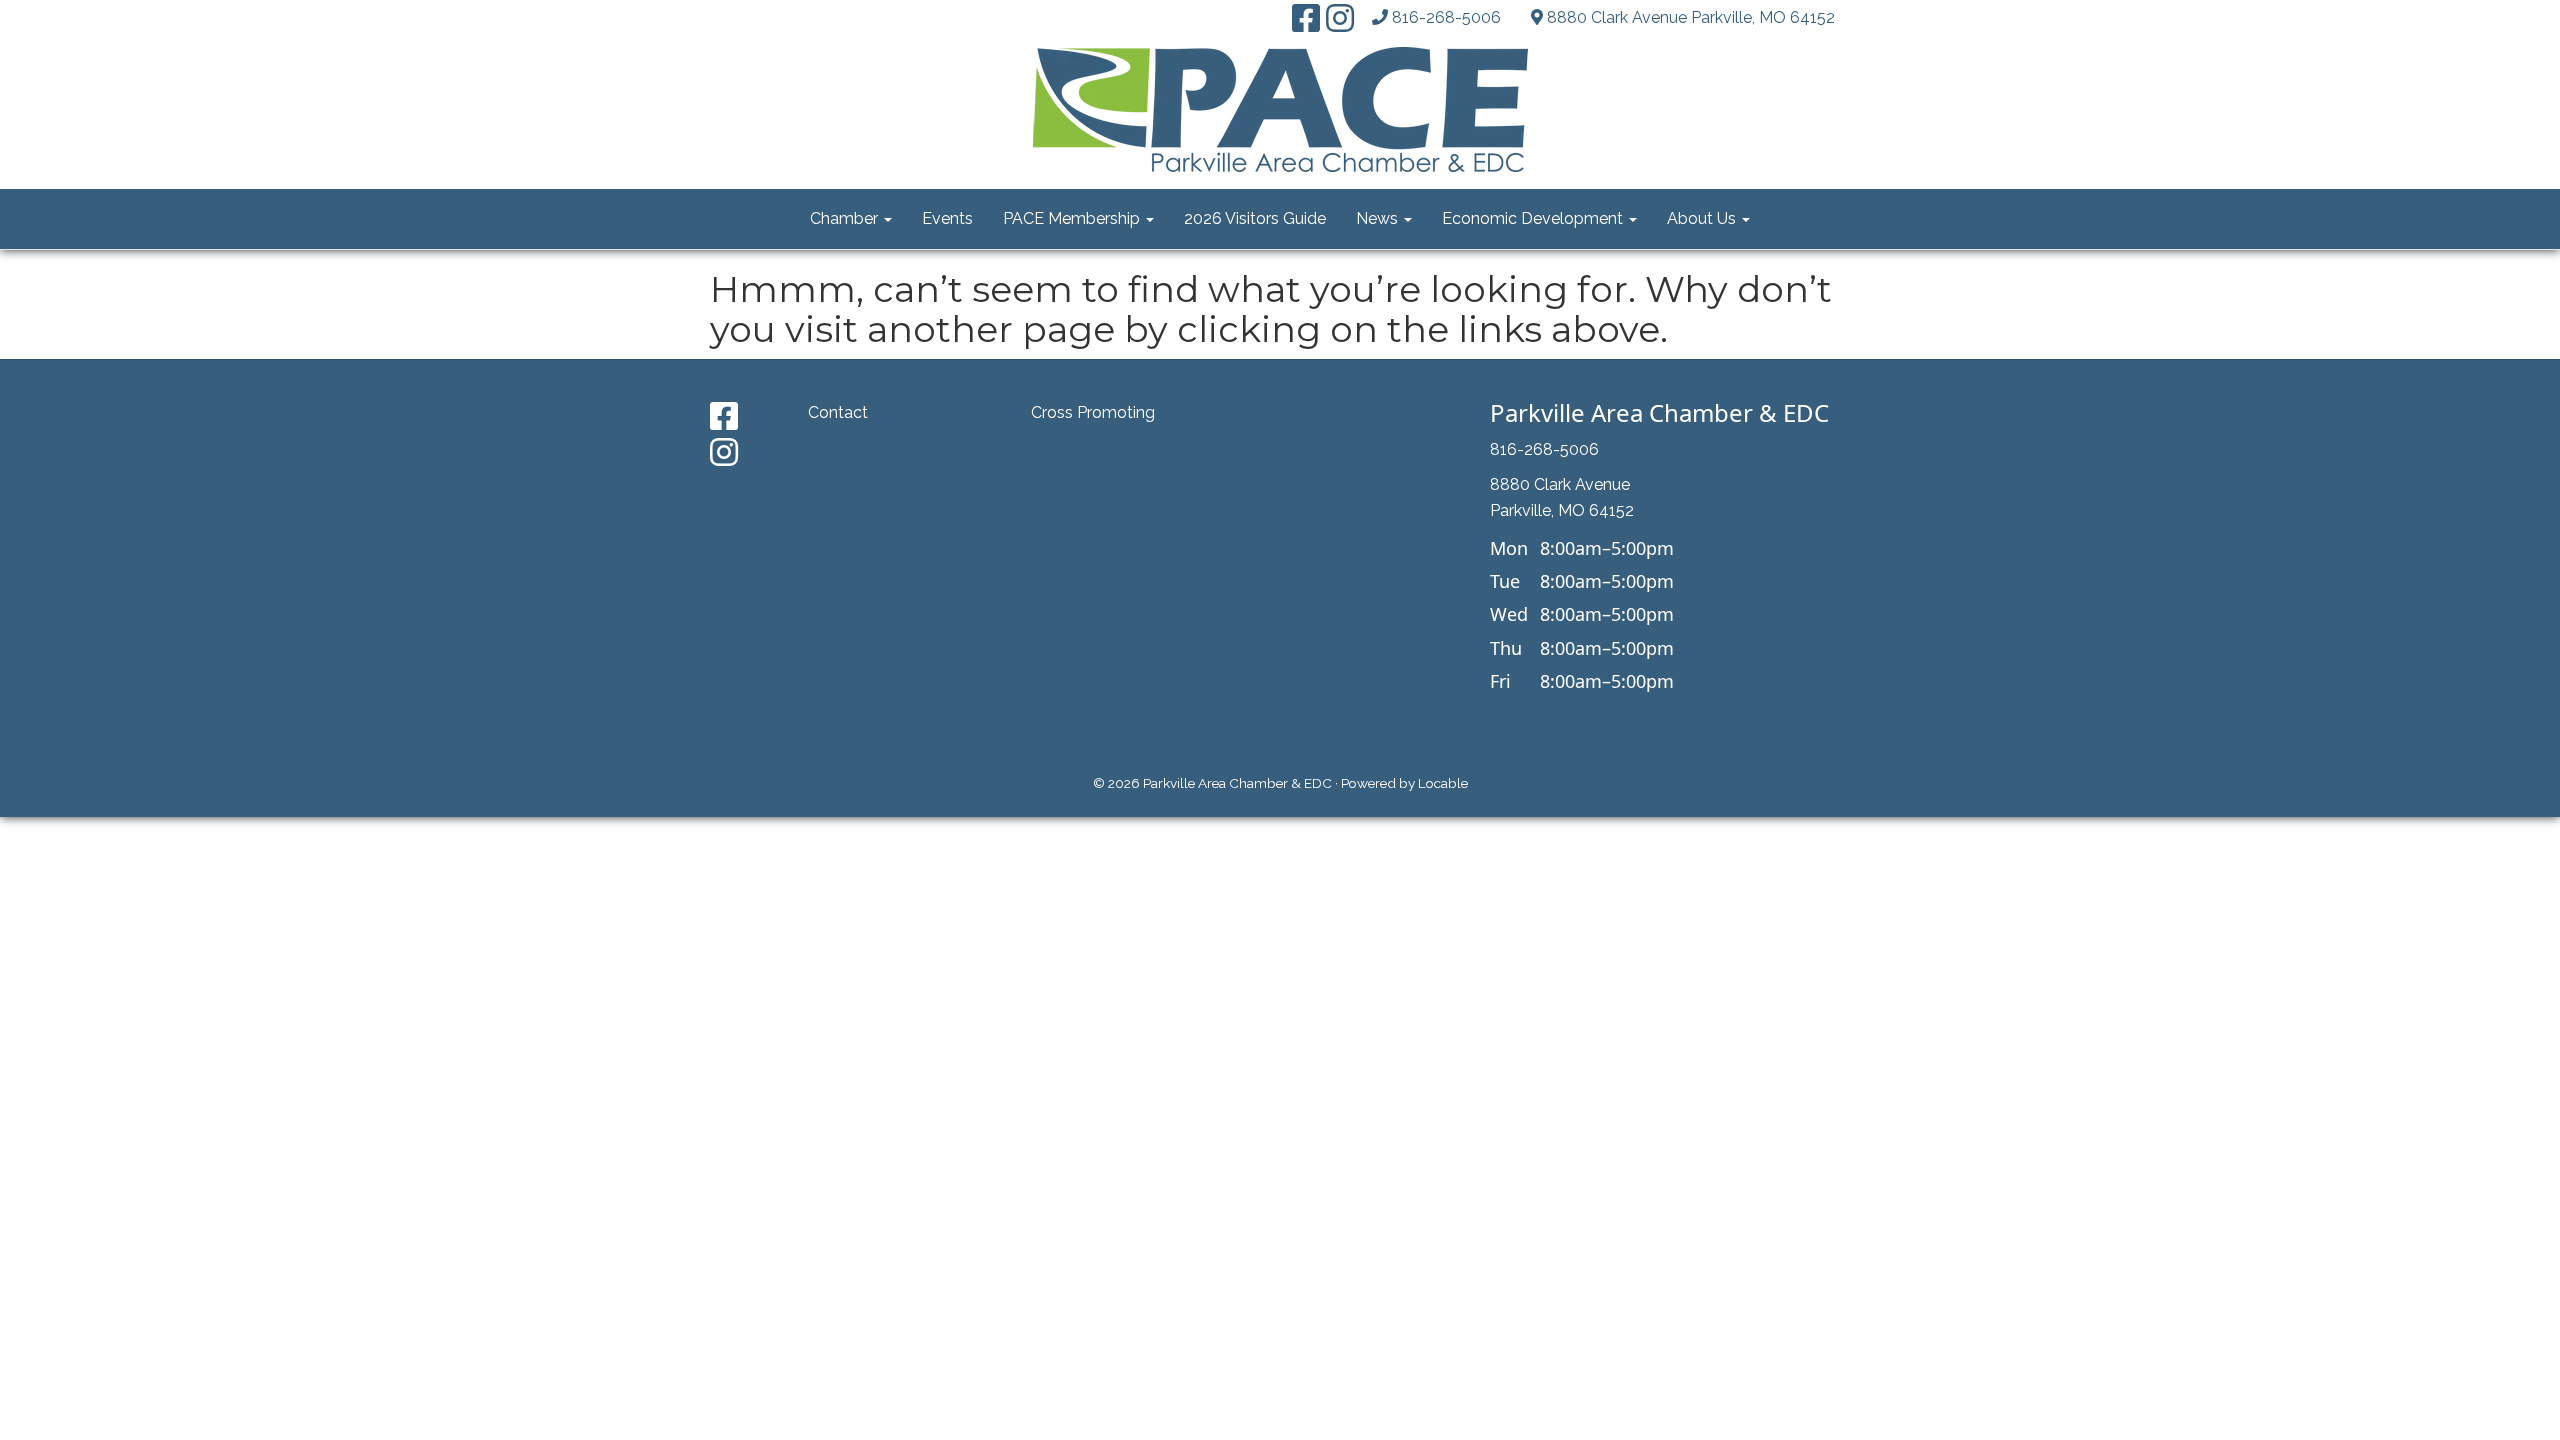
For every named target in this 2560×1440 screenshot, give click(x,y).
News (1379, 218)
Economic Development (1534, 218)
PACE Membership (1073, 218)
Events (947, 218)
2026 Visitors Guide (1255, 218)
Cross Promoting (1093, 412)
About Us (1703, 218)
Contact (838, 412)
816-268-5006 (1446, 17)
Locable (1443, 783)
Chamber (846, 218)
